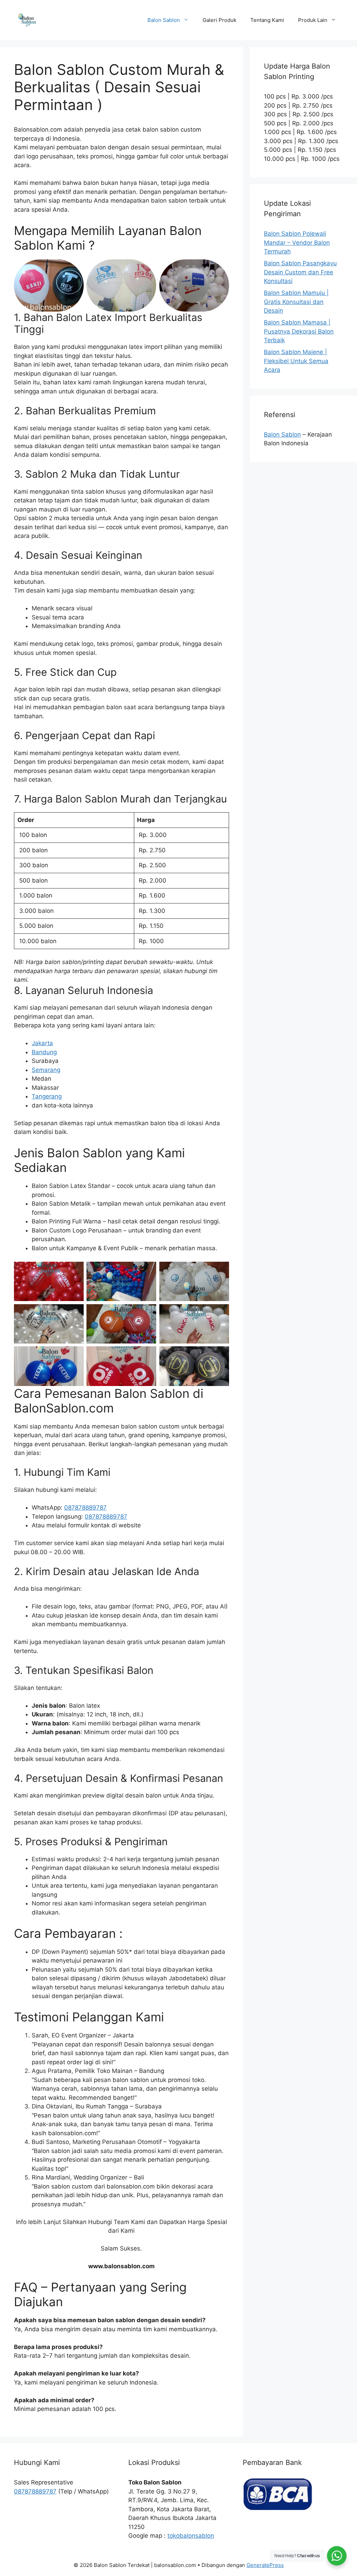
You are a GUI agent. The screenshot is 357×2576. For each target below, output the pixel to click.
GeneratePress (265, 2565)
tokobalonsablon (191, 2536)
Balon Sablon (164, 20)
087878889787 (85, 1508)
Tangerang (47, 1096)
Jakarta (42, 1043)
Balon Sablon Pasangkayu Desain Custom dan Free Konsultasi (300, 272)
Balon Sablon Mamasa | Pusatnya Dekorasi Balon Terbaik (299, 331)
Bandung (44, 1052)
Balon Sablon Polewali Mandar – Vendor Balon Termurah (297, 242)
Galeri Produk (219, 20)
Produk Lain (313, 20)
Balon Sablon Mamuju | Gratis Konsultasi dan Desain (296, 302)
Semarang (46, 1070)
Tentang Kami (267, 20)
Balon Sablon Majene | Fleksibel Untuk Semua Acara (296, 361)
